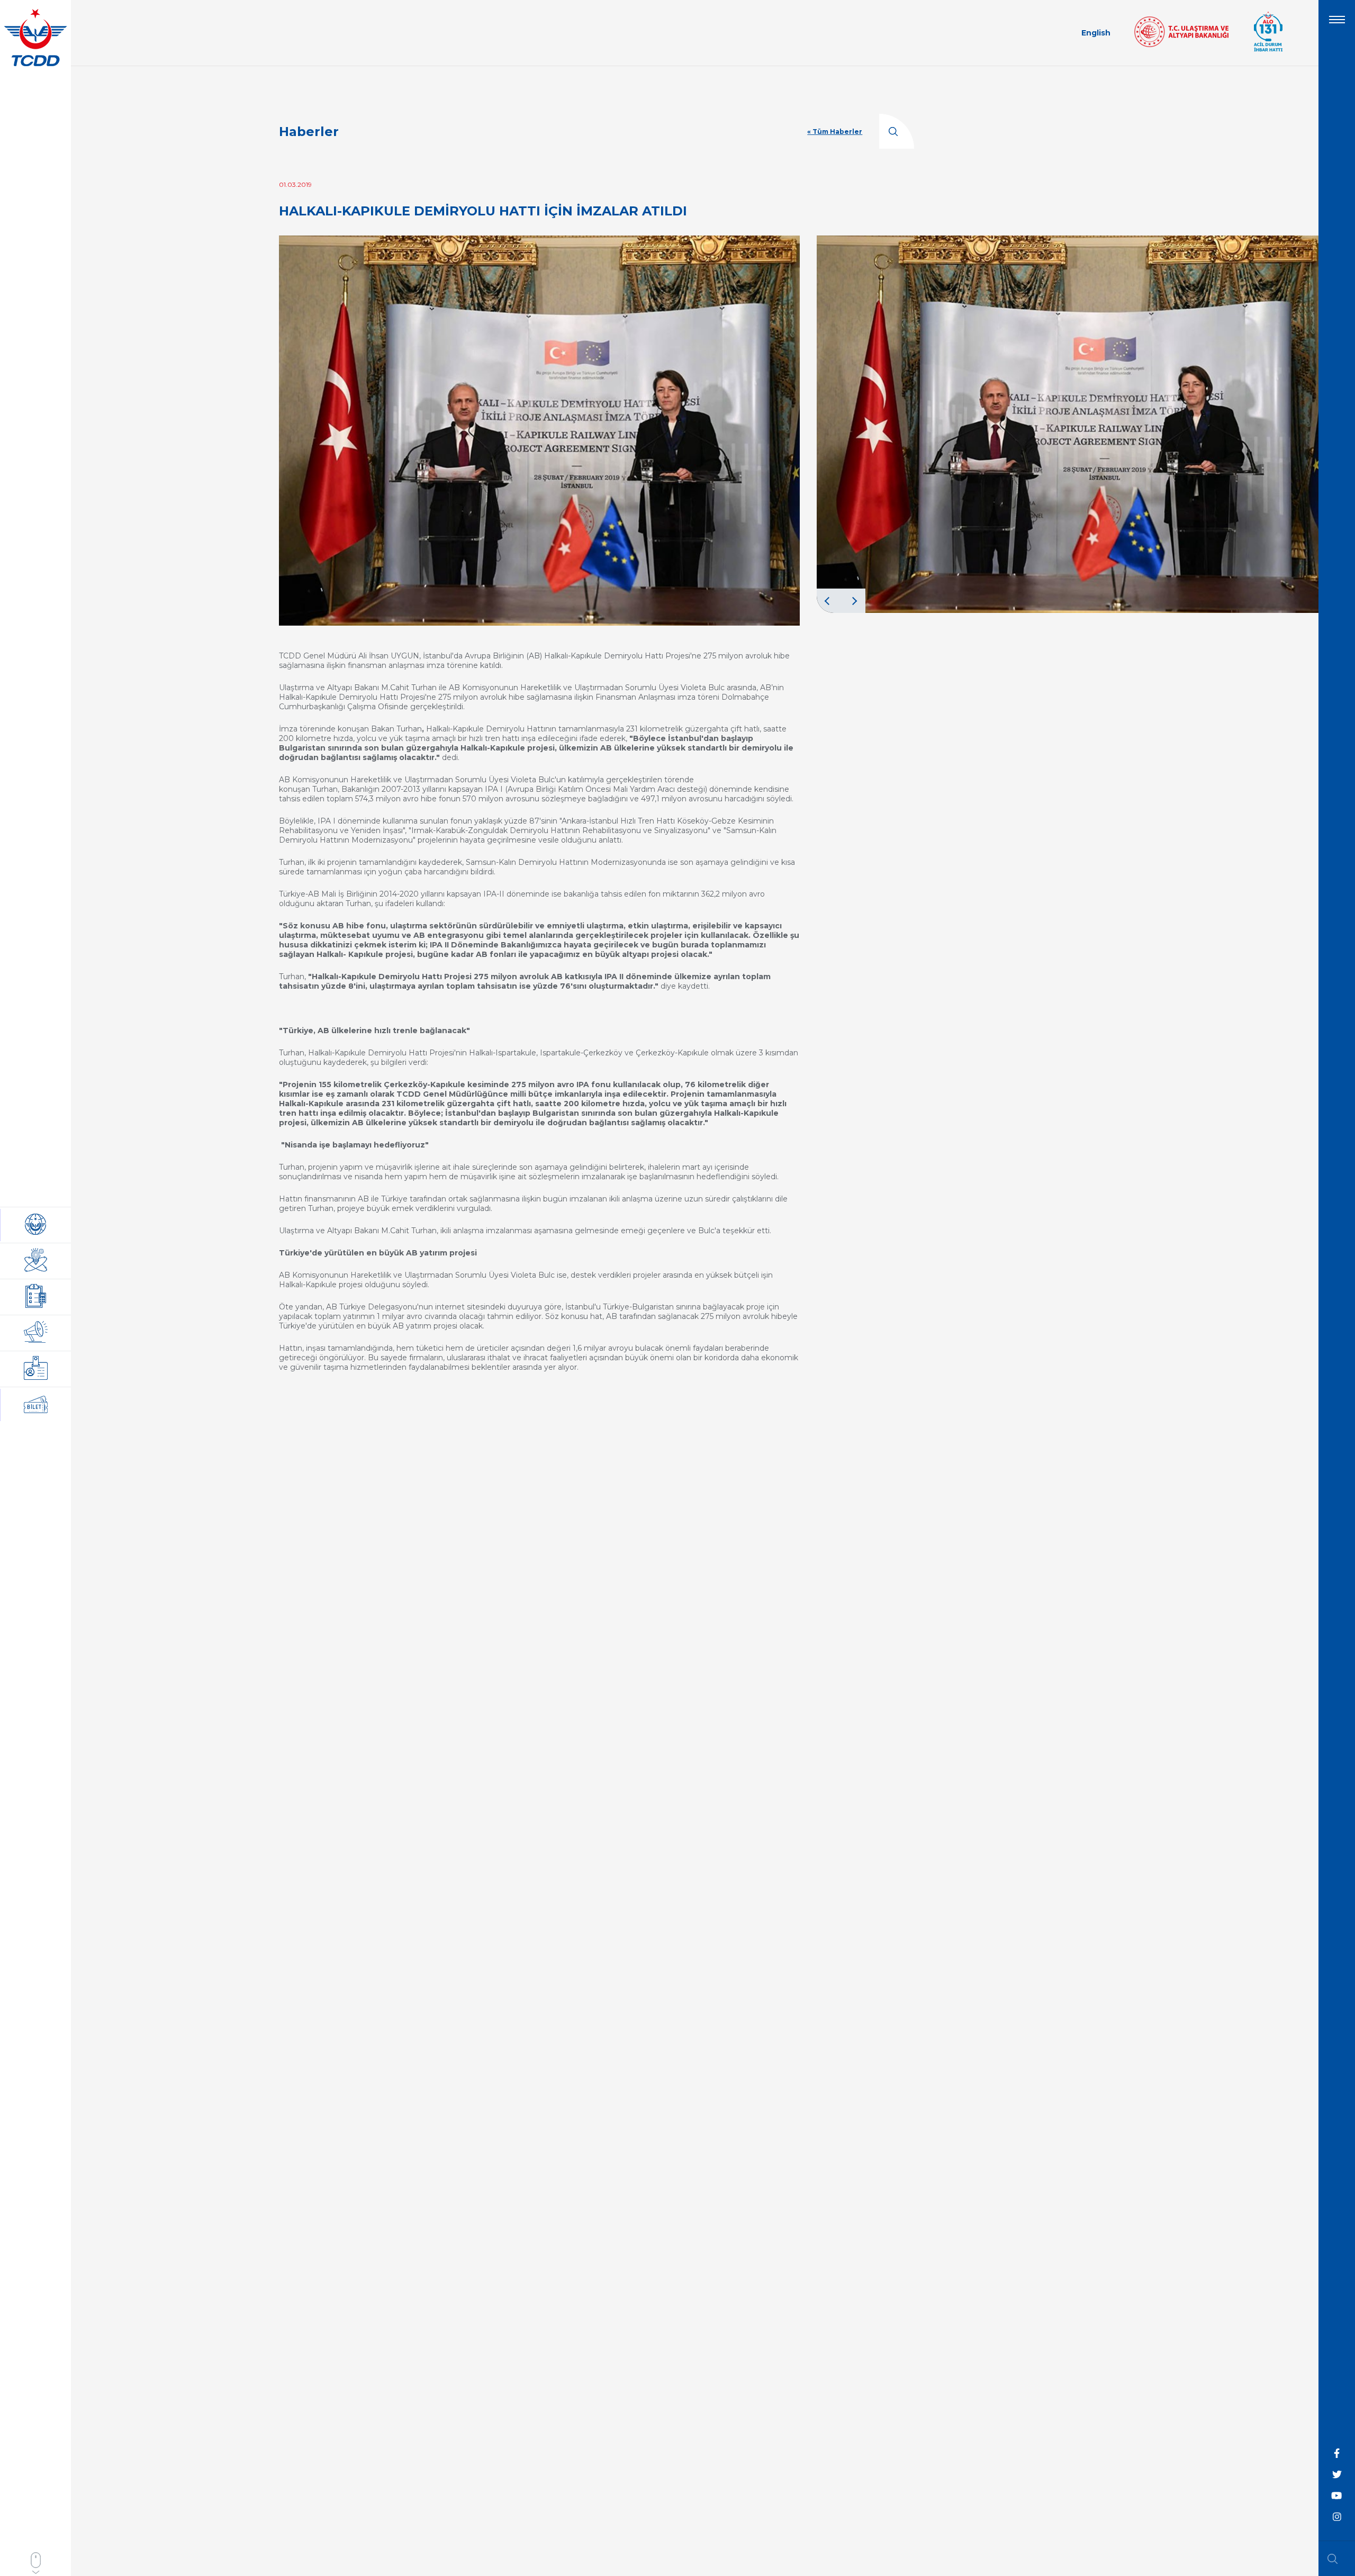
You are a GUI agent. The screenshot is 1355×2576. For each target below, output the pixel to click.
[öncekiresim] (829, 601)
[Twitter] (1337, 2475)
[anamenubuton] (1337, 24)
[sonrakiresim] (853, 601)
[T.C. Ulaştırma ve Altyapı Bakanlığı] (1181, 44)
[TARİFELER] (36, 1369)
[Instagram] (1337, 2517)
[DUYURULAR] (36, 1333)
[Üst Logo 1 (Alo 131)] (1268, 50)
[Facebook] (1337, 2454)
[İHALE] (36, 1297)
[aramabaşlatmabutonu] (1336, 2559)
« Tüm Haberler (835, 132)
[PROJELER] (36, 1261)
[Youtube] (1337, 2496)
